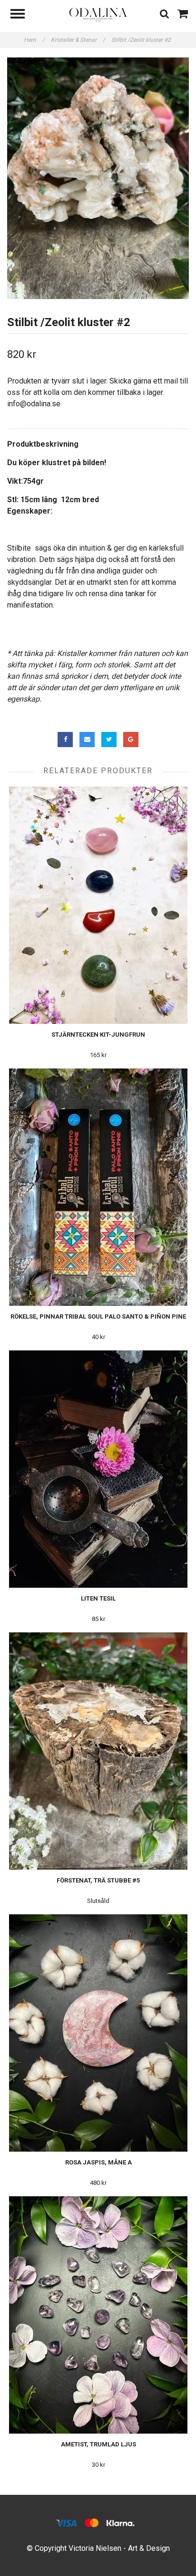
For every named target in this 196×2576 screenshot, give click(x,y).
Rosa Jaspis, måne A (98, 2162)
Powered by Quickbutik (98, 2558)
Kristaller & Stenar (78, 40)
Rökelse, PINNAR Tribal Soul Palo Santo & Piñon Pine (98, 1316)
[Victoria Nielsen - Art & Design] (98, 14)
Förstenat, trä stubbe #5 (98, 1880)
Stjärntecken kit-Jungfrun (98, 1035)
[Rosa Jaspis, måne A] (98, 2033)
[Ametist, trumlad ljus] (98, 2315)
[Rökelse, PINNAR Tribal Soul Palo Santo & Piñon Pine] (98, 1187)
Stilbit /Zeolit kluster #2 (142, 40)
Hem (34, 40)
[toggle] (22, 15)
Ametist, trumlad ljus (98, 2444)
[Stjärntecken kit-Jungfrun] (98, 905)
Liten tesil (98, 1598)
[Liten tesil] (98, 1469)
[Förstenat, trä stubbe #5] (98, 1751)
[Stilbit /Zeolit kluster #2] (98, 178)
